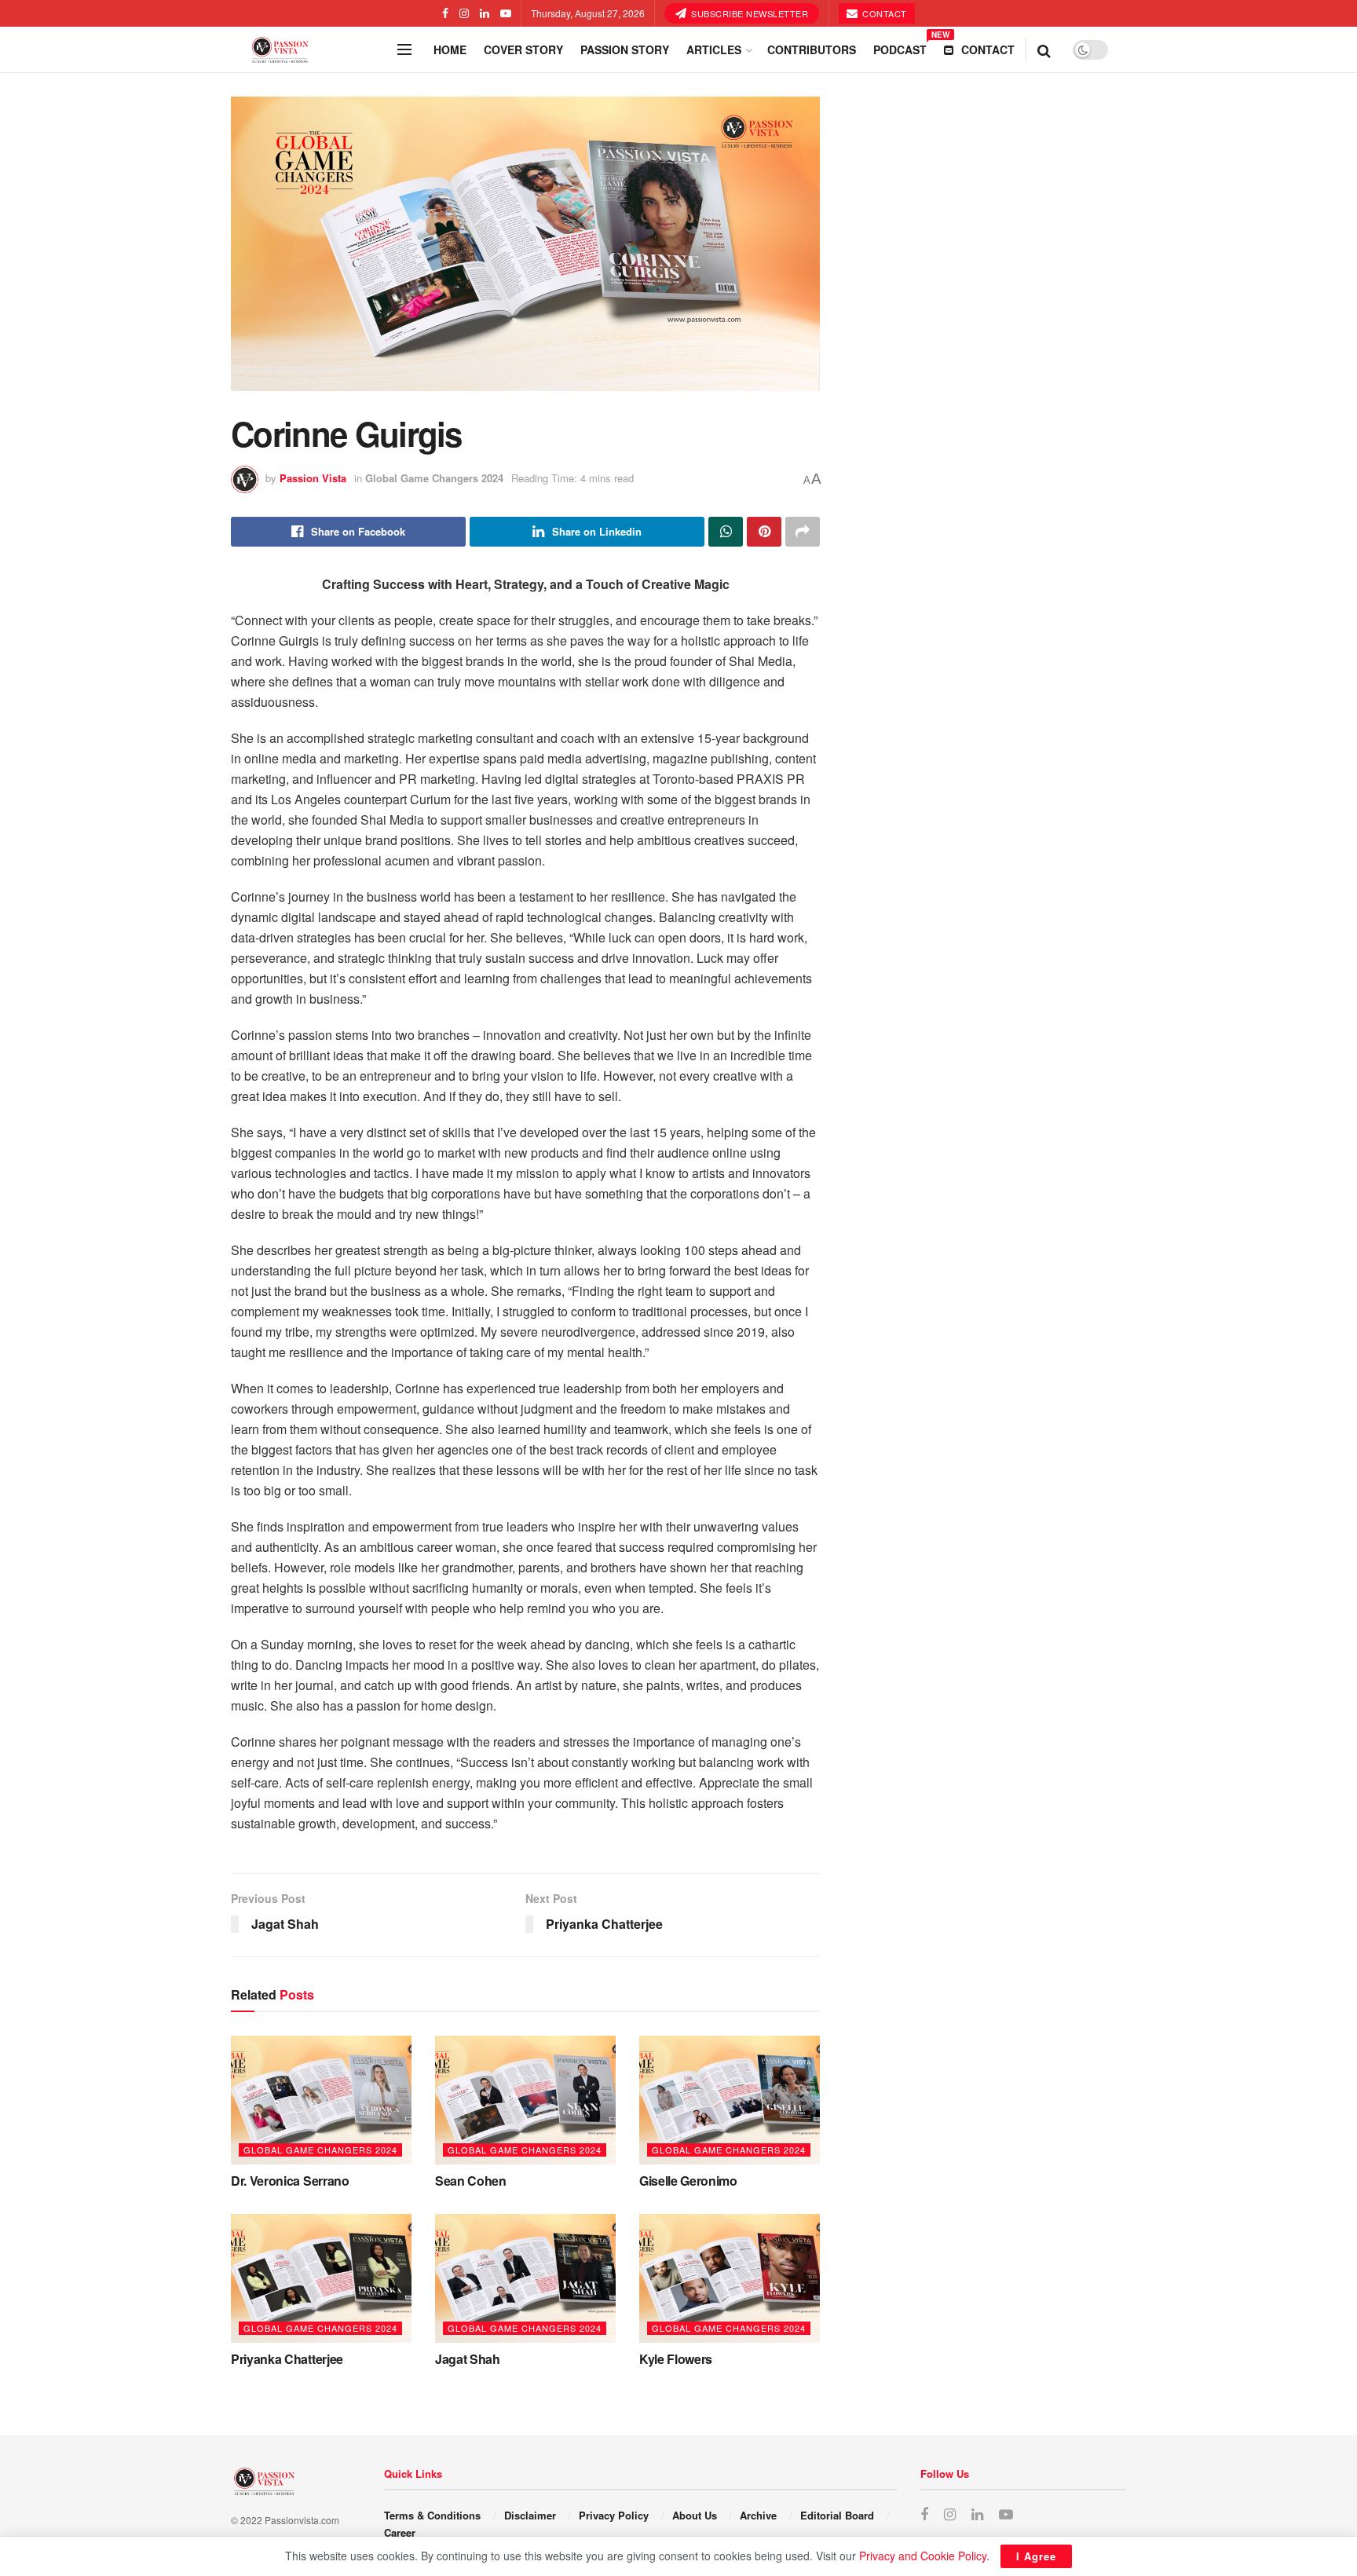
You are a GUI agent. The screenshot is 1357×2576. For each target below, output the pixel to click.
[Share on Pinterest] (764, 532)
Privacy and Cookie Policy (923, 2556)
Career (400, 2532)
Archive (758, 2515)
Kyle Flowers (676, 2359)
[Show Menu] (404, 49)
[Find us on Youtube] (506, 13)
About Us (695, 2515)
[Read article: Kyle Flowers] (730, 2278)
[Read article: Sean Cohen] (525, 2100)
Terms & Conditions (432, 2515)
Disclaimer (530, 2515)
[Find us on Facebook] (445, 13)
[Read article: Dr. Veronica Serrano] (321, 2100)
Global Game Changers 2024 (434, 478)
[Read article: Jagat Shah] (525, 2278)
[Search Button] (1044, 49)
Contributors (812, 49)
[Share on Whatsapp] (726, 532)
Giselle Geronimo (688, 2181)
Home (450, 49)
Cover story (523, 49)
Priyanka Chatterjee (287, 2359)
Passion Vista (313, 478)
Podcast (900, 47)
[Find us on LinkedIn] (485, 13)
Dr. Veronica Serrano (290, 2181)
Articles (714, 49)
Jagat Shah (468, 2359)
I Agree (1036, 2556)
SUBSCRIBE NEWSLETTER (749, 13)
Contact (883, 13)
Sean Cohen (471, 2181)
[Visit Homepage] (309, 50)
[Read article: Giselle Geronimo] (730, 2100)
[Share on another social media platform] (803, 532)
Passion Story (625, 49)
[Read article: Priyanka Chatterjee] (321, 2278)
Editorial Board (837, 2515)
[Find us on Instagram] (464, 13)
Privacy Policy (614, 2515)
